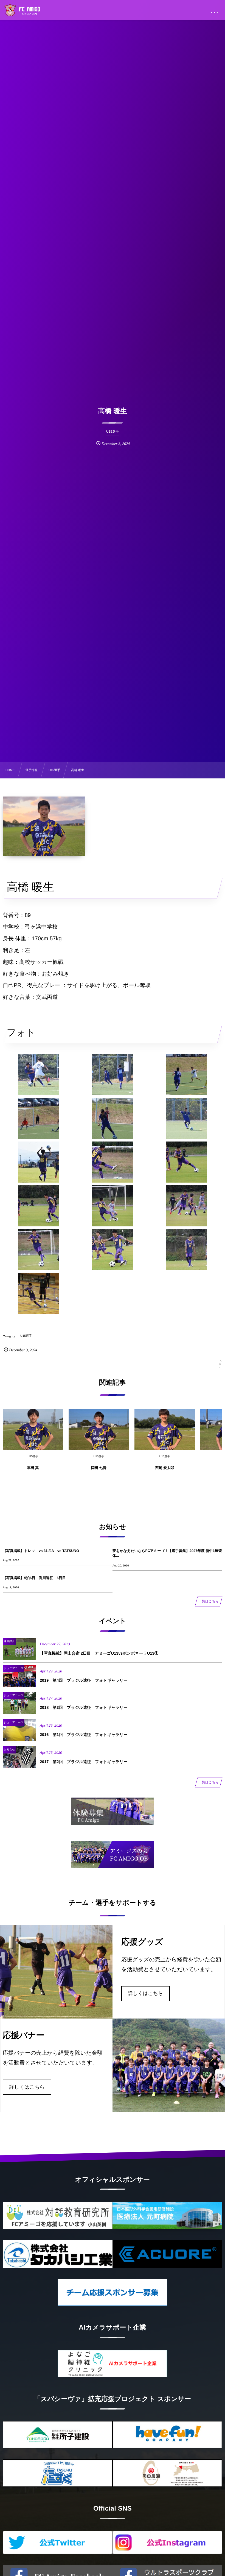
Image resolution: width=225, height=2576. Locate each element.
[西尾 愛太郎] (165, 1429)
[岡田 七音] (99, 1429)
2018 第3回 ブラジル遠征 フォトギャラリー (84, 1708)
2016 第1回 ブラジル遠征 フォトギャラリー (84, 1735)
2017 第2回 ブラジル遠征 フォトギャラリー (84, 1762)
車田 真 (33, 1468)
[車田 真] (33, 1429)
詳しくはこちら (146, 1993)
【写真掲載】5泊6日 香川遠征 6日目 (34, 1578)
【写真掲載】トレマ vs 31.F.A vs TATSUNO (41, 1551)
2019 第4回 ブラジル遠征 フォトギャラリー (84, 1681)
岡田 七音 (99, 1468)
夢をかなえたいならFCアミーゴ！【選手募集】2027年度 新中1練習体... (167, 1553)
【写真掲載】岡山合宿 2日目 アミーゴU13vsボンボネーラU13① (99, 1654)
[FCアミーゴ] (28, 11)
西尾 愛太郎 (165, 1468)
